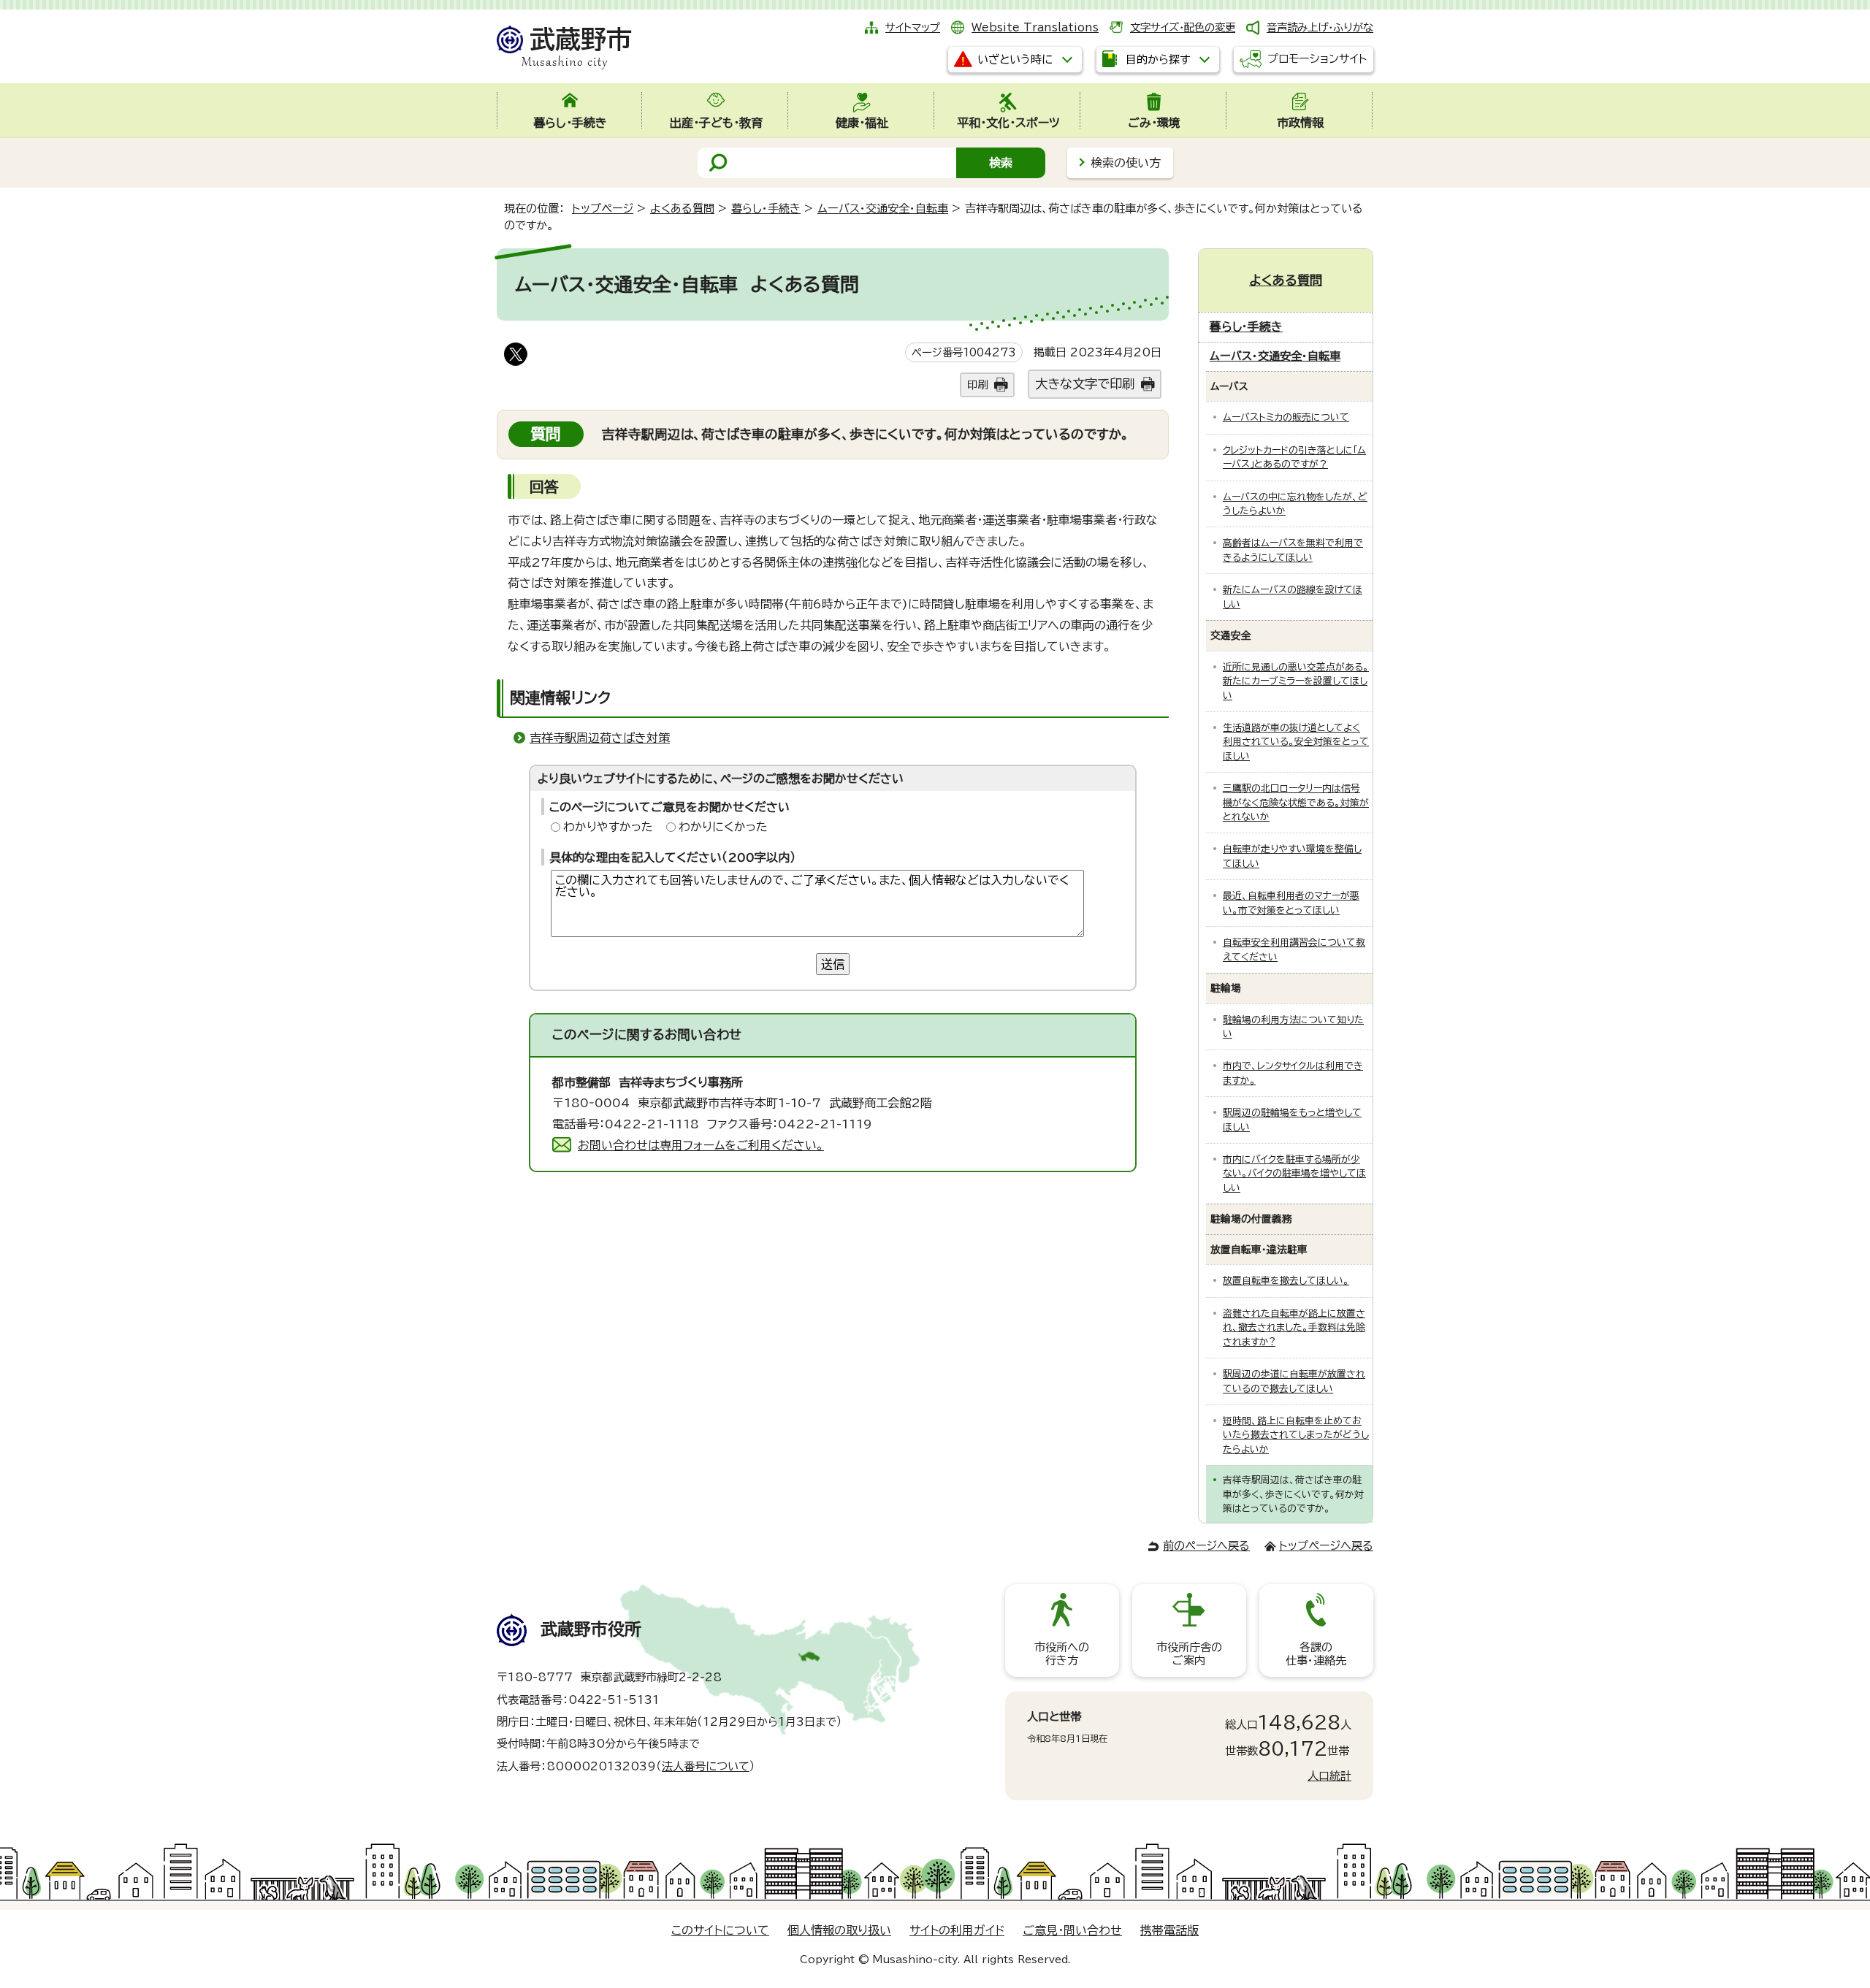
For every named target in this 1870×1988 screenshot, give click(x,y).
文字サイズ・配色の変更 (1183, 27)
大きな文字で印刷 (1085, 384)
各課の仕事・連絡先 (1316, 1654)
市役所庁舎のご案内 (1189, 1654)
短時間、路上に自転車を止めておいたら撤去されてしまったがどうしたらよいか (1296, 1435)
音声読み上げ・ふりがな (1320, 27)
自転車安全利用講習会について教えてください (1294, 949)
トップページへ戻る (1326, 1546)
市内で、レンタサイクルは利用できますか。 (1293, 1073)
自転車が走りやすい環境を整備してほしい (1292, 856)
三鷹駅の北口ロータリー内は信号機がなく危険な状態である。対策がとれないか (1296, 803)
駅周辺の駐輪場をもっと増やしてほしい (1292, 1120)
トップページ (603, 209)
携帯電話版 (1169, 1930)
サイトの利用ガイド (957, 1930)
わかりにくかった (723, 827)
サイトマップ (913, 27)
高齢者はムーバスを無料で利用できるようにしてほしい (1293, 550)
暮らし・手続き (766, 209)
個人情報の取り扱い (839, 1930)
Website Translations (1035, 27)
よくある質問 (682, 209)
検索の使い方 (1126, 163)
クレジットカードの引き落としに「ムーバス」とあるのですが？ (1294, 457)
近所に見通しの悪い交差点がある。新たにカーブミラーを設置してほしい (1296, 681)
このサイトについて (720, 1930)
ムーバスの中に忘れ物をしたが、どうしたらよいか (1295, 504)
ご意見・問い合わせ (1072, 1930)
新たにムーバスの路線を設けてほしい (1293, 597)
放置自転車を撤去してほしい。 (1286, 1281)
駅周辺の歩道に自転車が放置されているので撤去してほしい (1294, 1381)
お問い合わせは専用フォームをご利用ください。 (701, 1145)
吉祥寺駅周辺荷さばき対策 (600, 738)
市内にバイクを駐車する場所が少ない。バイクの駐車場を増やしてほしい (1294, 1174)
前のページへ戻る (1206, 1546)
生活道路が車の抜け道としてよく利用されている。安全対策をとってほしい (1296, 742)
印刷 (977, 385)
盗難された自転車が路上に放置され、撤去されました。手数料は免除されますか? (1294, 1328)
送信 (833, 964)
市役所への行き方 (1062, 1654)
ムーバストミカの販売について (1286, 417)
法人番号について (706, 1766)
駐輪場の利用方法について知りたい (1293, 1027)
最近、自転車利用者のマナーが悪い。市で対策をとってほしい (1291, 903)
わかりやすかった (608, 827)
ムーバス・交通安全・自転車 (883, 209)
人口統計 (1329, 1776)
